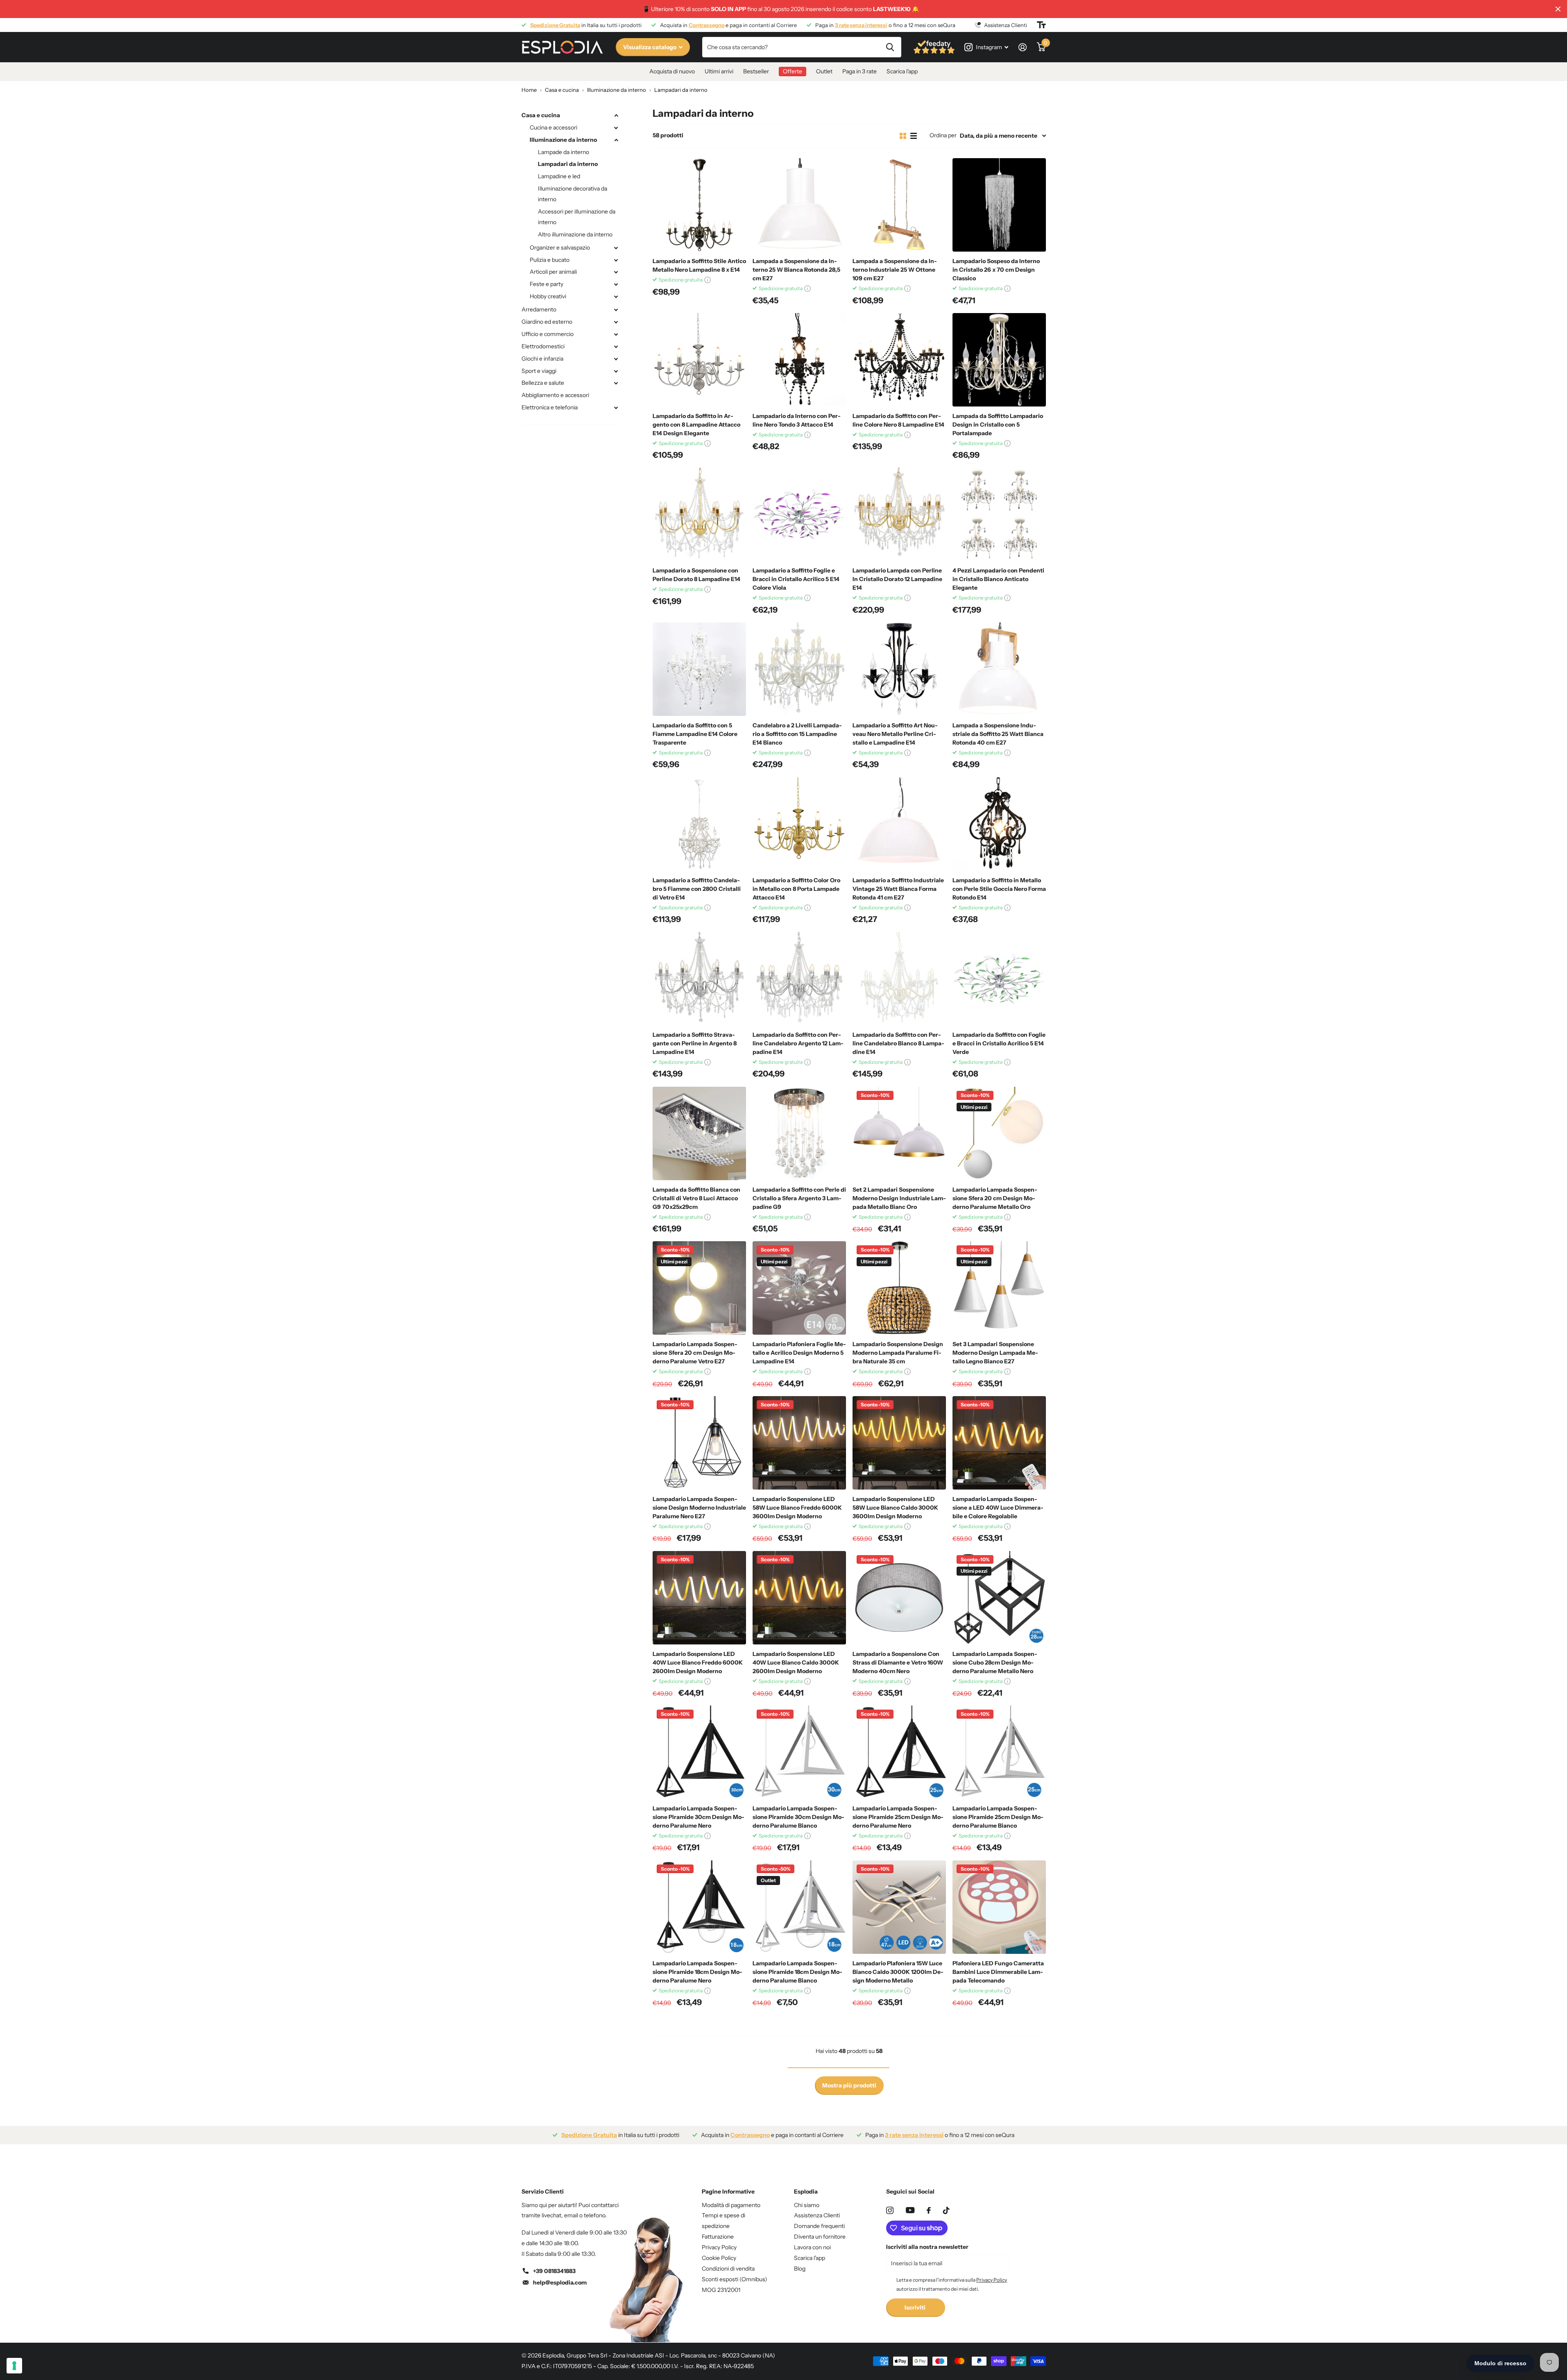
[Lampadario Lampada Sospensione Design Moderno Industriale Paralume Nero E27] (699, 1443)
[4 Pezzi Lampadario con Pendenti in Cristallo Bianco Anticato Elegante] (999, 514)
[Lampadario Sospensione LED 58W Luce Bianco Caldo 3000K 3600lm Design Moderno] (899, 1443)
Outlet (824, 71)
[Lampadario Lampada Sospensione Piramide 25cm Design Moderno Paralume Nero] (899, 1752)
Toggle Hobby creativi (616, 297)
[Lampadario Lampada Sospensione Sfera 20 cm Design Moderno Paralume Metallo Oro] (999, 1133)
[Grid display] (903, 136)
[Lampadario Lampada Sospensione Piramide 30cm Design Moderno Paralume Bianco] (799, 1752)
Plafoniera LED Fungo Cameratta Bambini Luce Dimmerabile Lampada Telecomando (998, 1972)
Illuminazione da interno (563, 140)
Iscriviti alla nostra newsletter (927, 2247)
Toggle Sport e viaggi (616, 371)
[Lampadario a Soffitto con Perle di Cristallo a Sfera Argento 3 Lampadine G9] (799, 1133)
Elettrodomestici (543, 346)
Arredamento (539, 309)
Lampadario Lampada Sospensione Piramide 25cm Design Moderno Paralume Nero (898, 1817)
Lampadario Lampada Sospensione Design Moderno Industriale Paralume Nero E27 (699, 1508)
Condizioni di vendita (728, 2269)
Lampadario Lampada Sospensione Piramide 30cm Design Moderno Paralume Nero (698, 1817)
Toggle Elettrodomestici (616, 347)
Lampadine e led (559, 176)
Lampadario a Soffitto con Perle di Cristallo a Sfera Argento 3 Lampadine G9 (799, 1198)
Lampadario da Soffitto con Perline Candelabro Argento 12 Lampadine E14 (798, 1043)
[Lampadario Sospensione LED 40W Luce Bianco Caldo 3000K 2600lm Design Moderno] (799, 1598)
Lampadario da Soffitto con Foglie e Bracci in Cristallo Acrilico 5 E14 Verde (999, 1043)
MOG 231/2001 (721, 2290)
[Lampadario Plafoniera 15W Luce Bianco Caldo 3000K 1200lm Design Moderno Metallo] (899, 1907)
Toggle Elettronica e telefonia (616, 408)
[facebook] (929, 2210)
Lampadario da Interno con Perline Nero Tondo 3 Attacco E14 (797, 420)
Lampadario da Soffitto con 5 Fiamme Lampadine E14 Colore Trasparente (695, 734)
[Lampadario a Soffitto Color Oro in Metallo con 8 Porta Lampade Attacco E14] (799, 824)
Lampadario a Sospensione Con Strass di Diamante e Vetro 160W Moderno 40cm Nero (898, 1662)
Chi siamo (807, 2205)
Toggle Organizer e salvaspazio (616, 248)
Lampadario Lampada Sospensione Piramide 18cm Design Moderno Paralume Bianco (797, 1972)
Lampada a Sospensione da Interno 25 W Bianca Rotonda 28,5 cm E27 (796, 270)
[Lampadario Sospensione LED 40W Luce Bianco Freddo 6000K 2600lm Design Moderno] (699, 1598)
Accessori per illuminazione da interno (577, 217)
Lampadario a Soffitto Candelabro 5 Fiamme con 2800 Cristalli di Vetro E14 (697, 889)
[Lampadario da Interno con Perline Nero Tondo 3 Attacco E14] (799, 360)
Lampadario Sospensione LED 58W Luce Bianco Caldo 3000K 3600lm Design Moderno (895, 1508)
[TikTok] (946, 2210)
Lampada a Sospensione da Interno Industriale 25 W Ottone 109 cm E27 (895, 270)
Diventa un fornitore (820, 2237)
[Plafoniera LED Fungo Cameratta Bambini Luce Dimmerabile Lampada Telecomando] (999, 1907)
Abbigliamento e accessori (555, 395)
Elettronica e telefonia (550, 407)
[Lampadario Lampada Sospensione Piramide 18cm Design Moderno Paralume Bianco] (799, 1907)
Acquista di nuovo (672, 71)
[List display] (914, 136)
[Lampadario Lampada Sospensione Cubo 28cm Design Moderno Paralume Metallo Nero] (999, 1598)
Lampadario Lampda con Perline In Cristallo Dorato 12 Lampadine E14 (897, 579)
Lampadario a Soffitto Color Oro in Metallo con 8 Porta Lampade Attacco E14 (796, 889)
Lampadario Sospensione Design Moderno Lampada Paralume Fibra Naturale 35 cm (898, 1353)
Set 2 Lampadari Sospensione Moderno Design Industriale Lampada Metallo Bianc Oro (899, 1198)
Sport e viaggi (539, 371)
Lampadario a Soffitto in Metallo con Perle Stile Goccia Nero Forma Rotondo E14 (999, 889)
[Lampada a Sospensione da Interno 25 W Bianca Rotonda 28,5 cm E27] (799, 205)
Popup (708, 280)
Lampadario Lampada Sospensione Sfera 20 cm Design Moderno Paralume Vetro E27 (695, 1353)
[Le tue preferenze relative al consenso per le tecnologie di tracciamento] (14, 2366)
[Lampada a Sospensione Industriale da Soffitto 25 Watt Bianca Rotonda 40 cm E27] (999, 669)
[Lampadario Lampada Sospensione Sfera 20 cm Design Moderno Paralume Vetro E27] (699, 1288)
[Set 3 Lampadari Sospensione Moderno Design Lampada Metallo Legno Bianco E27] (999, 1288)
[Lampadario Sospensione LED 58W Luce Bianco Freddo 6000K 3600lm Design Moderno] (799, 1443)
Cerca (890, 47)
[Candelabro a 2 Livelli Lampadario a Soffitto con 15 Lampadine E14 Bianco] (799, 669)
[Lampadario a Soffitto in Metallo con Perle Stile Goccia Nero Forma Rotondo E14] (999, 824)
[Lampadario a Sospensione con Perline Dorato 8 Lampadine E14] (699, 514)
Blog (800, 2269)
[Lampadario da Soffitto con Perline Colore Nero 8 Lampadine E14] (899, 360)
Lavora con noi (812, 2247)
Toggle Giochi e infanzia (616, 359)
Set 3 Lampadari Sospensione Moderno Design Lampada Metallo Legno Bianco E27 (995, 1353)
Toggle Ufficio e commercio (616, 334)
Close (1558, 9)
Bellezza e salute (543, 383)
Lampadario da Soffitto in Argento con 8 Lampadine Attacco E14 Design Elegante (696, 425)
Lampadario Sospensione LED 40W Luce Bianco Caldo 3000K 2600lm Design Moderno (796, 1662)
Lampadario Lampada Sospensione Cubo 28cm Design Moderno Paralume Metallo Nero (995, 1662)
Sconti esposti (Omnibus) (735, 2279)
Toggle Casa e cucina (616, 116)
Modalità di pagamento (731, 2205)
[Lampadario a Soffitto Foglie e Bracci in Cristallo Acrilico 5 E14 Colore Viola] (799, 514)
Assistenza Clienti (817, 2215)
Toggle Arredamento (616, 310)
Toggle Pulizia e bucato (616, 260)
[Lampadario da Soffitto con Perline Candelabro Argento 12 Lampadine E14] (799, 979)
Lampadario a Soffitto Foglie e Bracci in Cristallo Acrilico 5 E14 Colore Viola (796, 579)
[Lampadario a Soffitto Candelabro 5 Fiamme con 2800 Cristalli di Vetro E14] (699, 824)
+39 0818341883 (554, 2271)
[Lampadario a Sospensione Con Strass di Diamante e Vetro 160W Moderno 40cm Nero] (899, 1598)
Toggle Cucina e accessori (616, 128)
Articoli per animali (553, 272)
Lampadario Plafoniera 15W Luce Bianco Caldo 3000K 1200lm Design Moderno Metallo (898, 1972)
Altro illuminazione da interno (575, 234)
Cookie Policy (719, 2258)
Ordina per (943, 135)
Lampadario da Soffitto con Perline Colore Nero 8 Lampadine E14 (898, 420)
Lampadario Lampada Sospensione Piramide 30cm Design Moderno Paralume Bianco (798, 1817)
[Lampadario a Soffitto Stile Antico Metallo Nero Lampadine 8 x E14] (699, 205)
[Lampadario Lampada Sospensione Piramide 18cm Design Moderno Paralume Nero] (699, 1907)
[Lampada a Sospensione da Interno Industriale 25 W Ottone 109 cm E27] (899, 205)
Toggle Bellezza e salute (616, 383)
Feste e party (547, 284)
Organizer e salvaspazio (560, 248)
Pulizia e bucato (550, 260)
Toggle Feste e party (616, 284)
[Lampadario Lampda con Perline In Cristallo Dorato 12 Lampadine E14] (899, 514)
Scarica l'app (902, 71)
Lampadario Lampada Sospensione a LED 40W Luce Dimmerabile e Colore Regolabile (998, 1508)
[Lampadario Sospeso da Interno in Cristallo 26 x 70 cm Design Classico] (999, 205)
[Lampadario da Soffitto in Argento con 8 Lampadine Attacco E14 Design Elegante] (699, 360)
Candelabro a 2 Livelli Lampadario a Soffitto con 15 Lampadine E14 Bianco (797, 734)
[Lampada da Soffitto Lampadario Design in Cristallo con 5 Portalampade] (999, 360)
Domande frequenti (819, 2226)
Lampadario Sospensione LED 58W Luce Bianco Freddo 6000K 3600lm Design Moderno (797, 1508)
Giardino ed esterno (547, 322)
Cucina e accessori (553, 127)
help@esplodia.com (560, 2282)
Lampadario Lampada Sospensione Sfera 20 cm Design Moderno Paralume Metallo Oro (995, 1198)
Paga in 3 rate (859, 71)
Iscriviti (916, 2307)
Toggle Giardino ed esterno (616, 322)
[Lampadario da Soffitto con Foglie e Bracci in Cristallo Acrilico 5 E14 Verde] (999, 979)
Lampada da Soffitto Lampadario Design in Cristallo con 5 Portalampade (998, 425)
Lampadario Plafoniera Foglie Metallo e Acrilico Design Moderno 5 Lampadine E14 (799, 1353)
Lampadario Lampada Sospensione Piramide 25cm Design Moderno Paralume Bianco (998, 1817)
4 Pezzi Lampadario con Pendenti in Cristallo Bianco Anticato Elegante (998, 579)
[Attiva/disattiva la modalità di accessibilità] (1041, 25)
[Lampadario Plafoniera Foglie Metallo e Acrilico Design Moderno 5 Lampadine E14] (799, 1288)
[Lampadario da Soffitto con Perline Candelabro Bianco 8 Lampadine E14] (899, 979)
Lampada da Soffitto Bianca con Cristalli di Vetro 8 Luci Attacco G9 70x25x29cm (696, 1198)
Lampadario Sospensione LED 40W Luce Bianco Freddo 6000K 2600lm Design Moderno (698, 1662)
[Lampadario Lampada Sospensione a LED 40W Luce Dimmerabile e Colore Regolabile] (999, 1443)
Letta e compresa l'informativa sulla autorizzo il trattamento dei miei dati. (952, 2284)
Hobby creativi (548, 296)
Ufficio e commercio (548, 334)
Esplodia (806, 2192)
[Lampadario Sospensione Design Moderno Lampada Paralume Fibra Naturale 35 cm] (899, 1288)
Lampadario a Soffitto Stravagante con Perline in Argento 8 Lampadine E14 (695, 1043)
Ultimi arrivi (719, 71)
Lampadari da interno (568, 164)
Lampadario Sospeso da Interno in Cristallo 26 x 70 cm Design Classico (996, 270)
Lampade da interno (564, 152)
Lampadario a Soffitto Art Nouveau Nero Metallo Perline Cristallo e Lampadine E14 (895, 734)
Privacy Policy (719, 2247)
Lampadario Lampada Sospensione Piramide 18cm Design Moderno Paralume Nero (697, 1972)
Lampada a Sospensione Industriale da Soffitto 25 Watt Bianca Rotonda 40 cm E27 (998, 734)
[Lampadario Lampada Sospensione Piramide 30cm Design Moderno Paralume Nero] (699, 1752)
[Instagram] (890, 2210)
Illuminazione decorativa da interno (573, 194)
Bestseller (756, 71)
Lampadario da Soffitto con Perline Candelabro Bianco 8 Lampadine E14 (898, 1043)
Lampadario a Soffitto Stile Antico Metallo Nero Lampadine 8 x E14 (699, 265)
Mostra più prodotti (849, 2085)
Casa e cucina (541, 115)
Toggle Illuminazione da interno (616, 140)
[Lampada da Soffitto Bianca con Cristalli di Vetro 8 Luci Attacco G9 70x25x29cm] (699, 1133)
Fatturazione (718, 2237)
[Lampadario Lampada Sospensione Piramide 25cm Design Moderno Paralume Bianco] (999, 1752)
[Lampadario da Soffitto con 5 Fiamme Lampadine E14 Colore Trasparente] (699, 669)
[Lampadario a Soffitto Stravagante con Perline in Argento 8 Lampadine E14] (699, 979)
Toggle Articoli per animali (616, 272)
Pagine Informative (728, 2192)
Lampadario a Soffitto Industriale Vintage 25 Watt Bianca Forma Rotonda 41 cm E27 (898, 889)
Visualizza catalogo (650, 47)
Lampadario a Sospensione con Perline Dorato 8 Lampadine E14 (696, 575)
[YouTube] (910, 2210)
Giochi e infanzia (542, 359)
